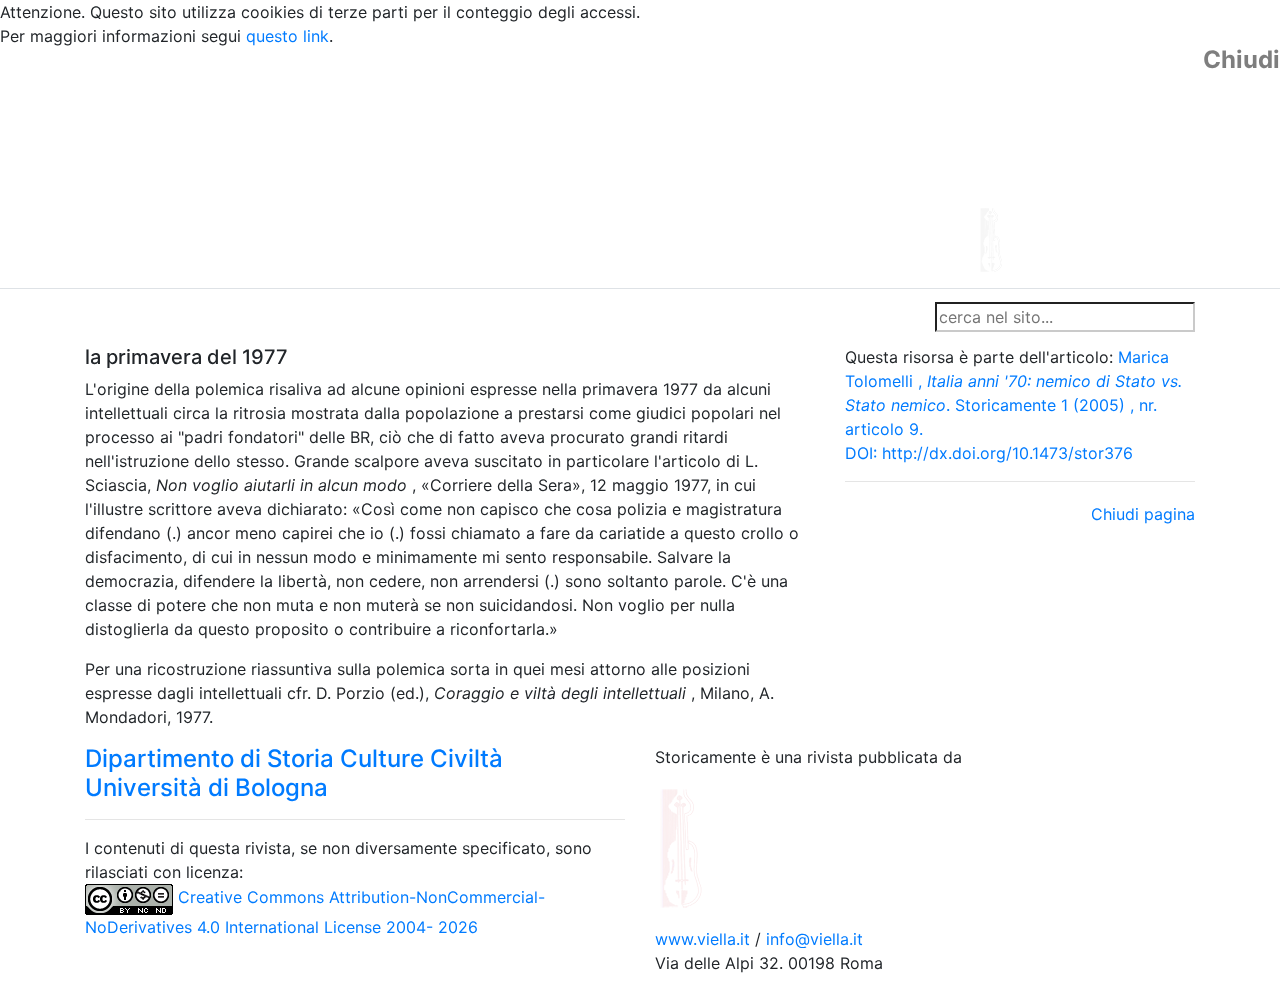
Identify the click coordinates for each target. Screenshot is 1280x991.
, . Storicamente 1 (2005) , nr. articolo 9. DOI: (1013, 405)
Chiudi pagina (1143, 514)
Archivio (552, 317)
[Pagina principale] (585, 166)
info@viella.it (814, 939)
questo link (287, 36)
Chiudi (1241, 60)
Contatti (276, 317)
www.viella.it (705, 939)
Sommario (466, 317)
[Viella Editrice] (730, 846)
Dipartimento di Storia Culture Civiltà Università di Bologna (294, 773)
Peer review (367, 317)
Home (115, 317)
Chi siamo (191, 317)
